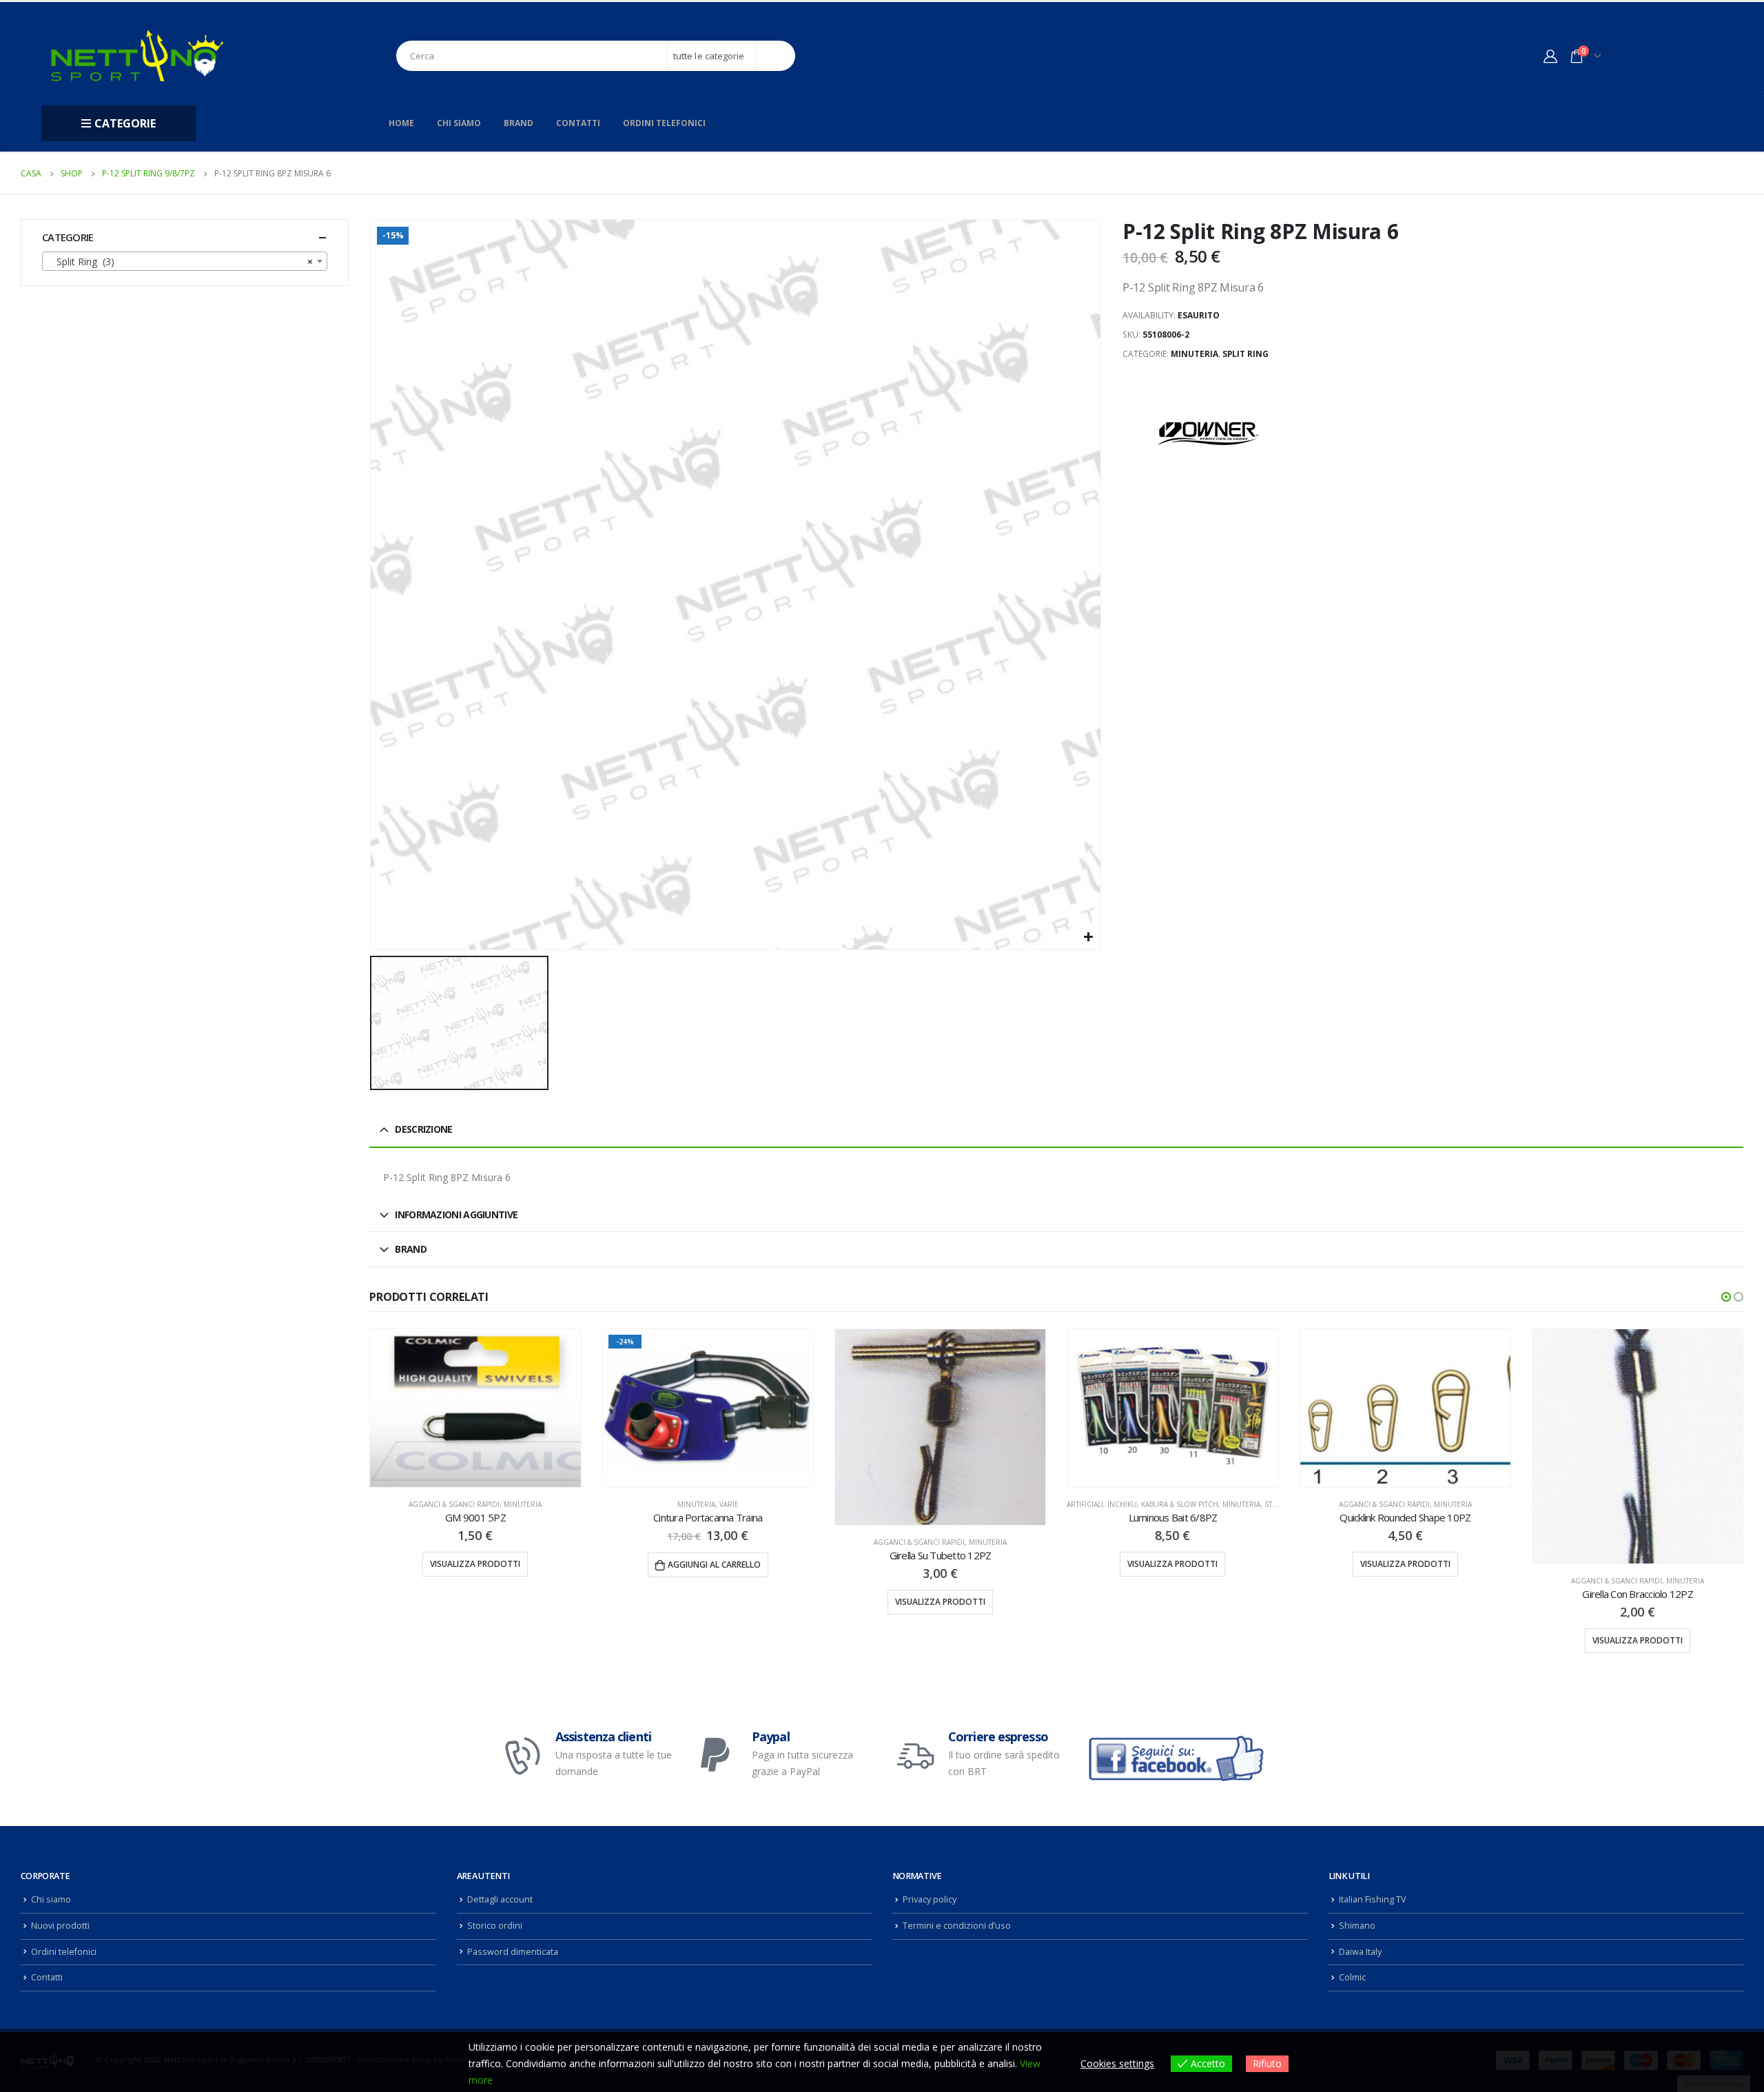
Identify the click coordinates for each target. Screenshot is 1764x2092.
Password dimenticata (513, 1980)
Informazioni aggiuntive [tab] (456, 1214)
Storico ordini (495, 1954)
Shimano (1357, 1954)
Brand (519, 123)
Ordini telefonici (664, 123)
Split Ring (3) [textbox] (181, 261)
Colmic (1352, 2006)
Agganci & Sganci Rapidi (687, 1542)
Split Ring (1245, 354)
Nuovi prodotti (60, 1954)
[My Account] (1550, 56)
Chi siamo (459, 123)
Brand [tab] (411, 1249)
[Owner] (1209, 433)
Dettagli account (500, 1928)
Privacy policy (930, 1928)
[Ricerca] (776, 56)
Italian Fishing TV (1373, 1928)
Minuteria (1194, 354)
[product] (708, 1427)
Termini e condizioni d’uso (957, 1954)
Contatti (578, 123)
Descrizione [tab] (423, 1129)
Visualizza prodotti (708, 1602)
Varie (497, 1504)
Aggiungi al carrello (482, 1565)
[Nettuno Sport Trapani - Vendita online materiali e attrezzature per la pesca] (137, 55)
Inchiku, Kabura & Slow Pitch (931, 1504)
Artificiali (853, 1504)
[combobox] (185, 261)
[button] (1726, 1297)
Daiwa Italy (1360, 1980)
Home (401, 123)
